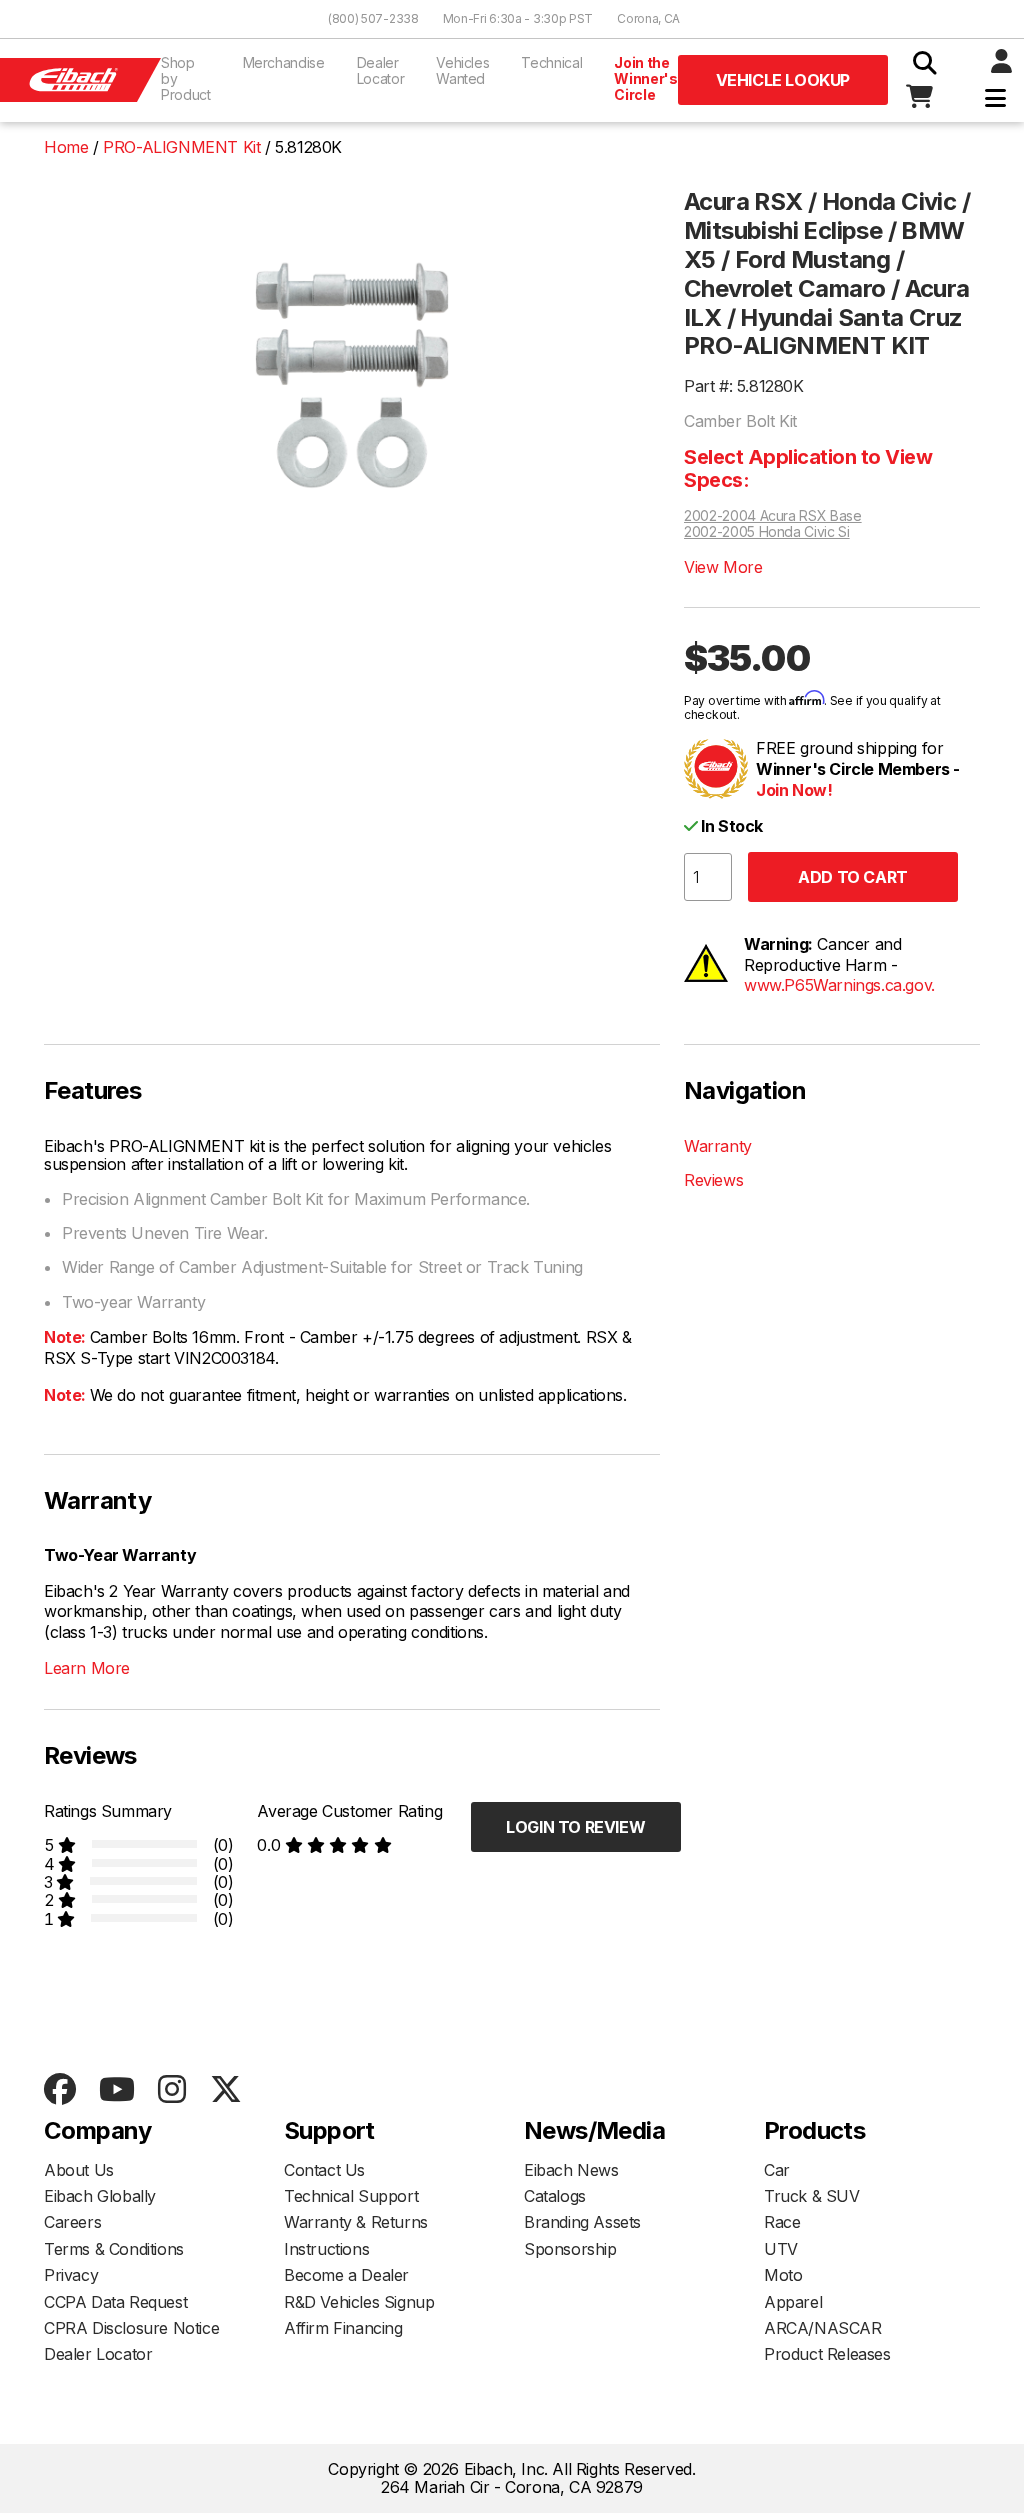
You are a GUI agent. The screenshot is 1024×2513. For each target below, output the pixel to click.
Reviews (713, 1180)
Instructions (326, 2249)
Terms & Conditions (114, 2249)
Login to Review (575, 1827)
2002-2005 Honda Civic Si (767, 532)
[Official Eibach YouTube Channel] (116, 2090)
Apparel (793, 2302)
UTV (781, 2249)
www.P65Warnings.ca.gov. (839, 985)
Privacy (71, 2275)
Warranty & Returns (356, 2222)
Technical (551, 62)
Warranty (718, 1146)
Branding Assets (582, 2222)
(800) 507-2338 (373, 18)
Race (782, 2222)
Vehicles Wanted (462, 70)
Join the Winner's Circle (645, 78)
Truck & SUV (812, 2196)
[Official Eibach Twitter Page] (225, 2090)
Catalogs (555, 2196)
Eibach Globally (100, 2196)
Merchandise (284, 62)
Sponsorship (570, 2249)
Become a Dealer (346, 2275)
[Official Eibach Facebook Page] (59, 2090)
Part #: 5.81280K (744, 386)
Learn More (87, 1668)
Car (777, 2170)
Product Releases (827, 2354)
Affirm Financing (343, 2328)
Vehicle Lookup (783, 80)
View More (723, 567)
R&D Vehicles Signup (359, 2302)
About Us (79, 2170)
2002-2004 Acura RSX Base (773, 516)
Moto (783, 2275)
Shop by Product (186, 78)
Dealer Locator (381, 70)
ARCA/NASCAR (823, 2328)
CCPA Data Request (115, 2302)
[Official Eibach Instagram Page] (171, 2090)
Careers (72, 2222)
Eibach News (571, 2170)
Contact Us (324, 2170)
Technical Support (351, 2196)
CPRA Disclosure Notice (131, 2328)
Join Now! (794, 790)
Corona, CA (648, 18)
